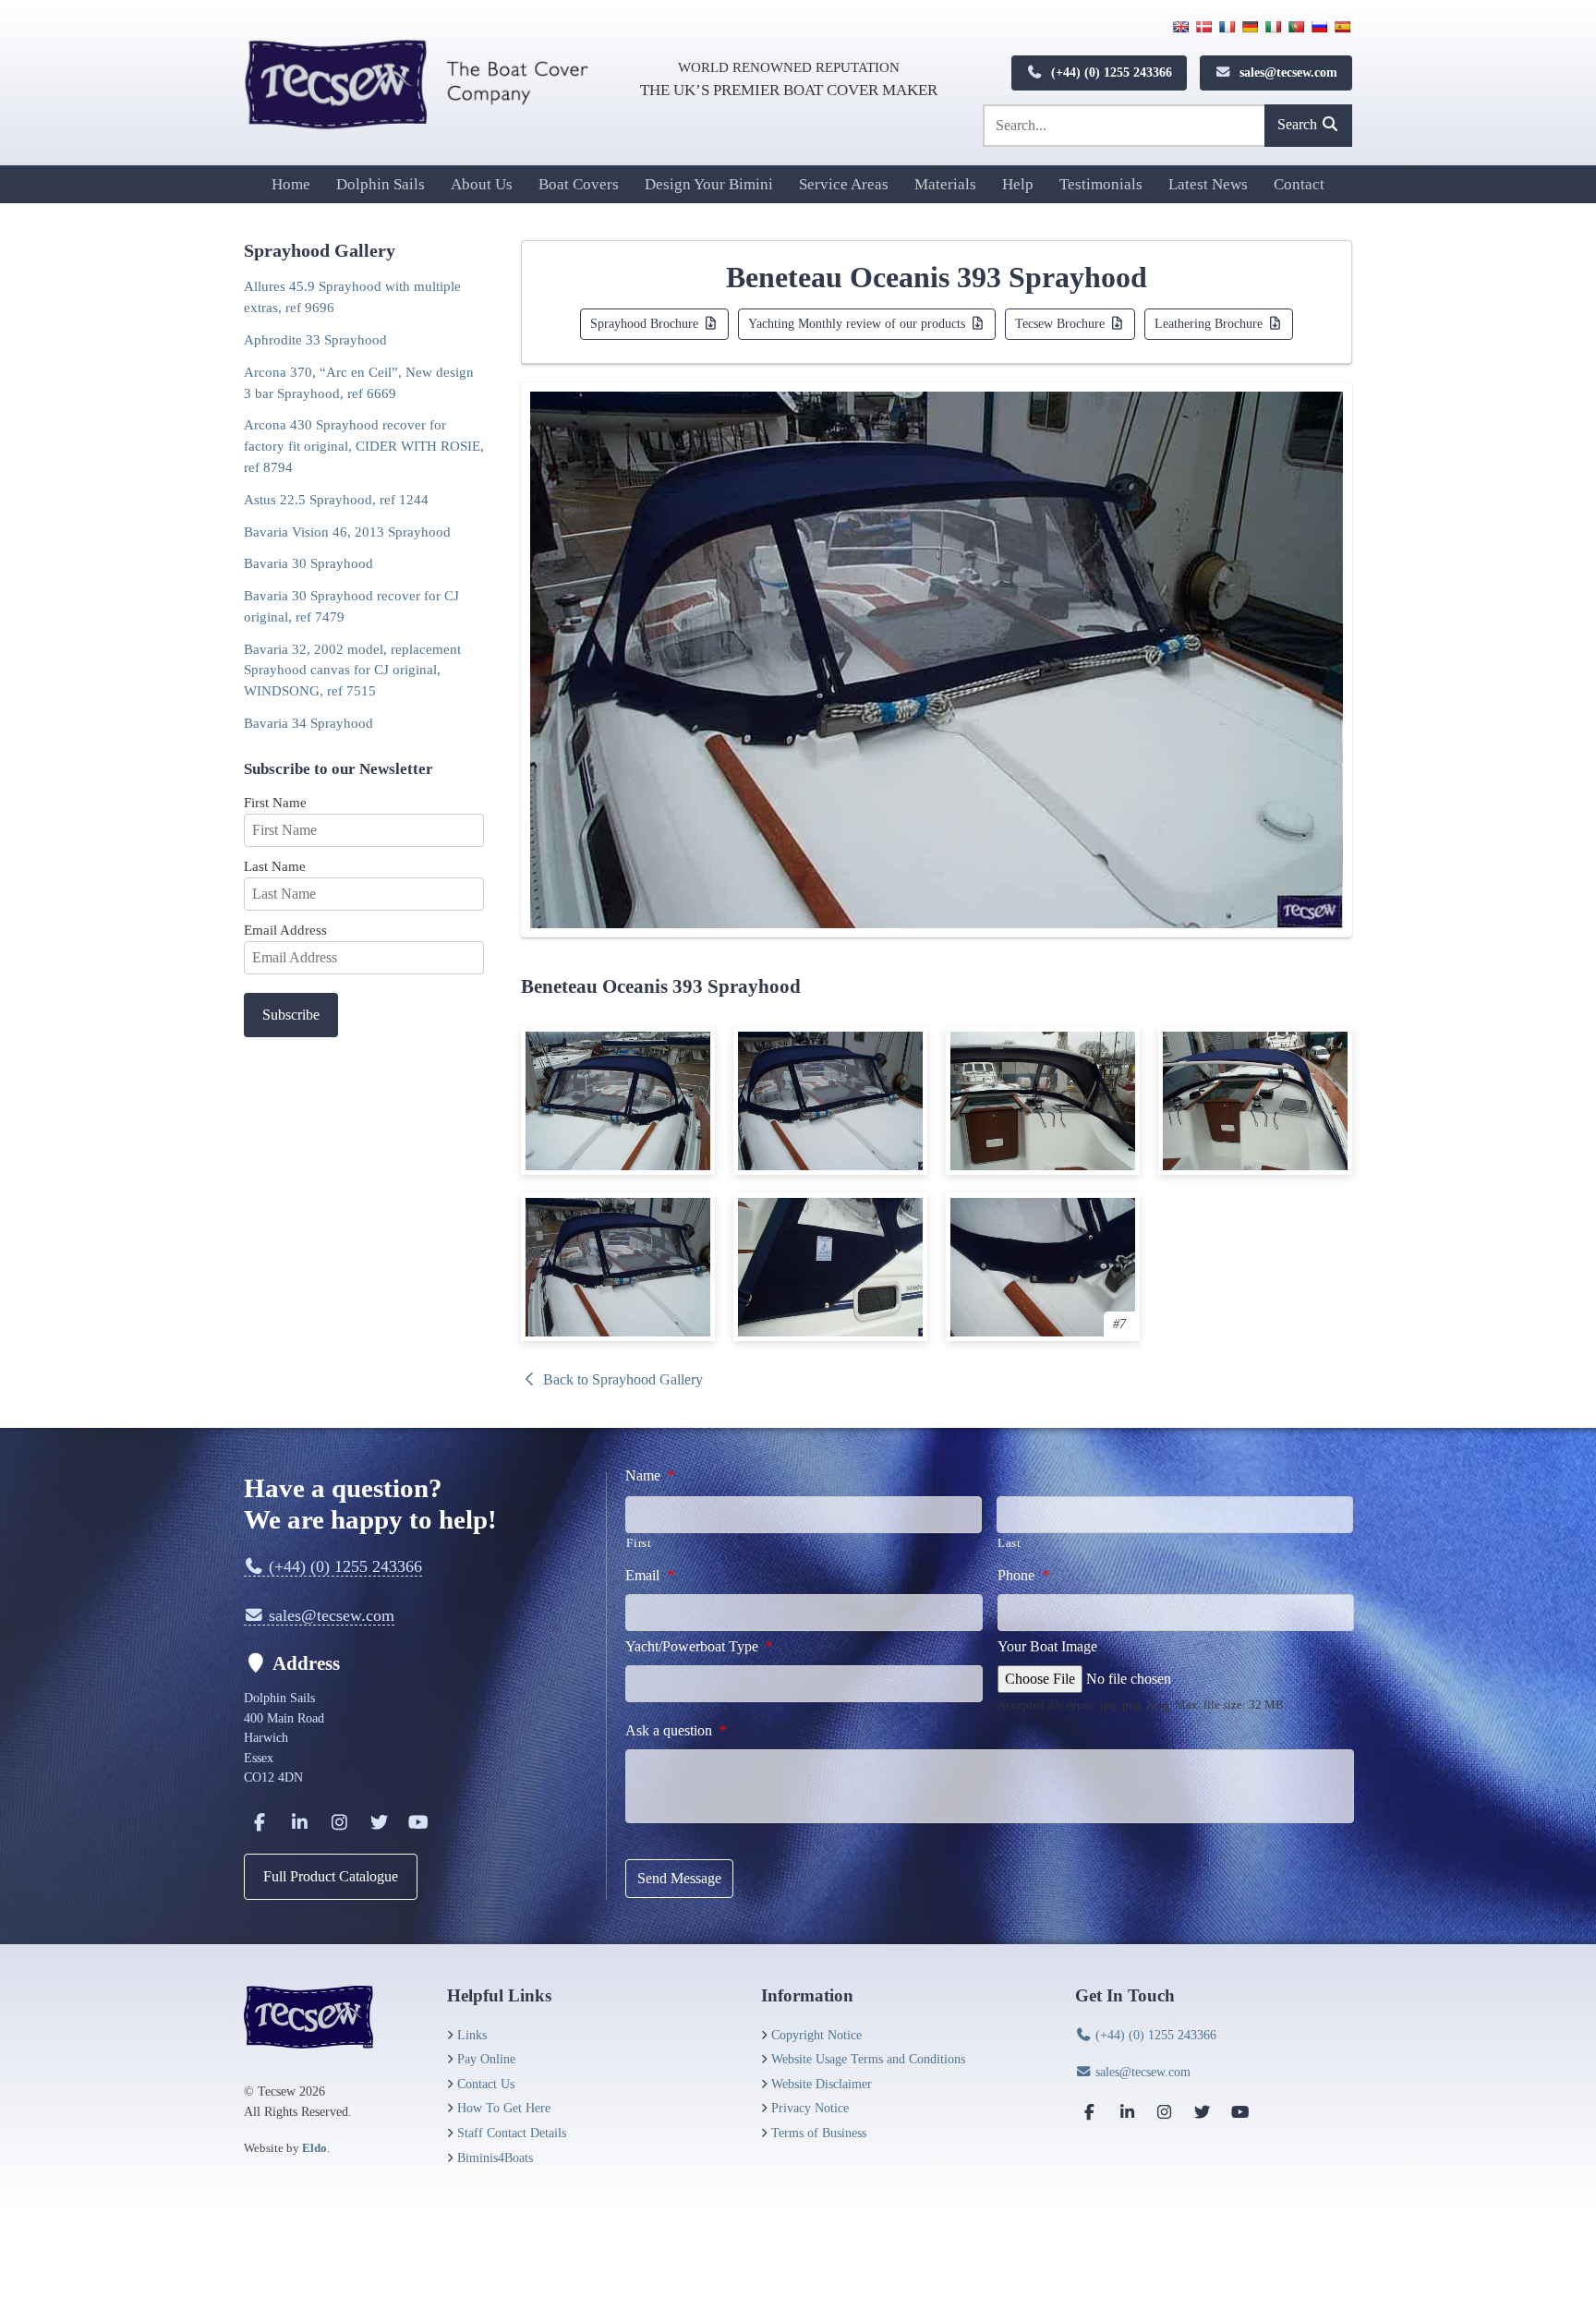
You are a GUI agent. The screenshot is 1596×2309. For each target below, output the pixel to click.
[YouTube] (418, 1822)
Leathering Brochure (1210, 323)
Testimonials (1101, 184)
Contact (1299, 184)
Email (650, 1575)
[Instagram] (339, 1822)
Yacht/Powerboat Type (699, 1646)
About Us (482, 184)
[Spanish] (1342, 27)
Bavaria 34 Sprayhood (308, 723)
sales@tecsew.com (1287, 72)
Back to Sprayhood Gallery (621, 1379)
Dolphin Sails (381, 184)
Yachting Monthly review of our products (858, 323)
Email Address (285, 930)
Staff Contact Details (512, 2133)
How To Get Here (504, 2108)
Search (1299, 124)
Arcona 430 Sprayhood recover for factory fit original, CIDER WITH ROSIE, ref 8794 (364, 446)
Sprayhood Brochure (646, 323)
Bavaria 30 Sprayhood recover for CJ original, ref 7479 (351, 606)
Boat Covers (579, 184)
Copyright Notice (816, 2035)
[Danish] (1203, 27)
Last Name (275, 866)
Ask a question (676, 1730)
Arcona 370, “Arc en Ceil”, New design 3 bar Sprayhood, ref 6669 (359, 382)
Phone (1023, 1575)
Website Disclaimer (822, 2084)
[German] (1250, 27)
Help (1018, 184)
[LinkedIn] (299, 1822)
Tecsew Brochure (1062, 323)
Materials (945, 184)
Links (472, 2035)
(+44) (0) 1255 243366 (1110, 72)
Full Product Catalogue (331, 1876)
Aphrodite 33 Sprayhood (315, 339)
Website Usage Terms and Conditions (868, 2059)
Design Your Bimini (709, 184)
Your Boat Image (1047, 1646)
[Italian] (1273, 27)
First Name (275, 802)
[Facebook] (260, 1822)
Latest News (1208, 184)
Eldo (314, 2148)
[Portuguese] (1296, 27)
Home (291, 184)
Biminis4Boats (495, 2158)
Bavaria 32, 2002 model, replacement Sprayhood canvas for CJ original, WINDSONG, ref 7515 (352, 670)
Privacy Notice (810, 2108)
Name (650, 1475)
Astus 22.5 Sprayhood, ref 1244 (336, 499)
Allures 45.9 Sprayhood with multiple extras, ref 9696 (352, 296)
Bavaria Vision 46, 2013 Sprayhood (347, 532)
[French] (1227, 27)
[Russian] (1319, 27)
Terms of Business (819, 2133)
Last (1010, 1543)
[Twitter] (379, 1822)
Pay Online (486, 2059)
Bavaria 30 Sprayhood (308, 563)
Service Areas (844, 184)
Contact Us (486, 2084)
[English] (1180, 27)
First (639, 1543)
